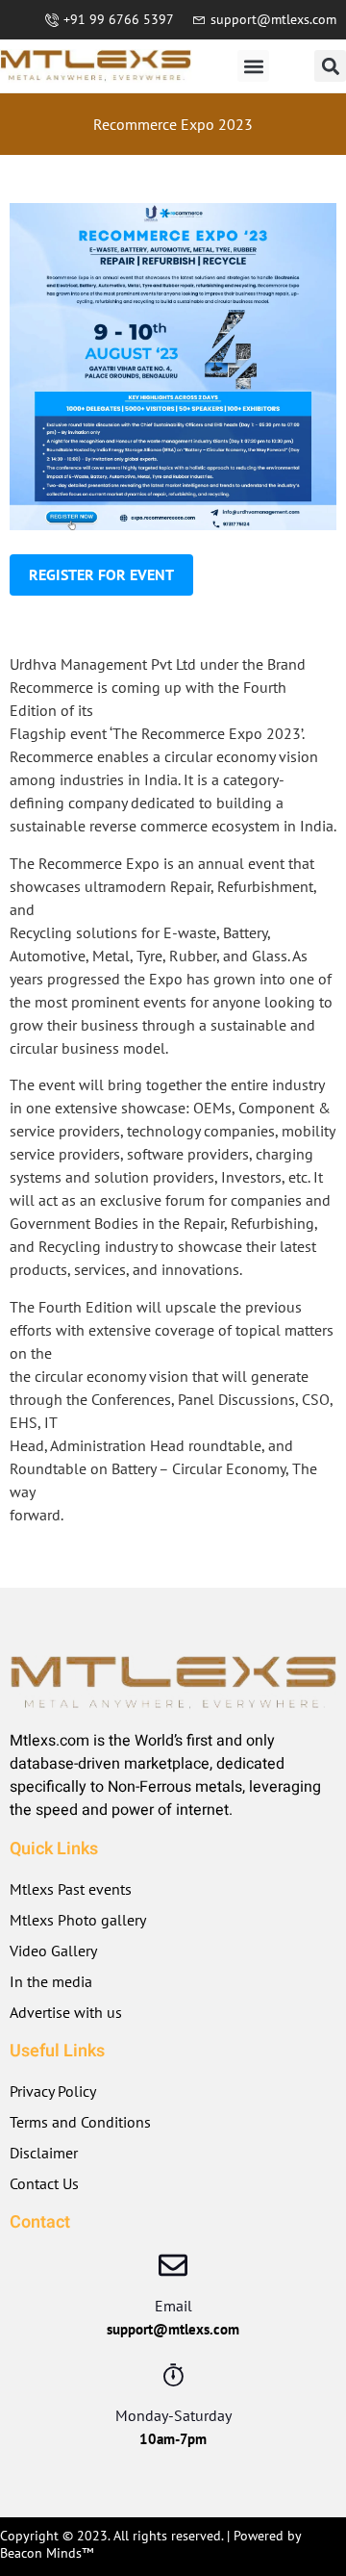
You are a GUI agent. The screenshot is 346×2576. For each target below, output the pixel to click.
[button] (253, 66)
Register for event (101, 574)
